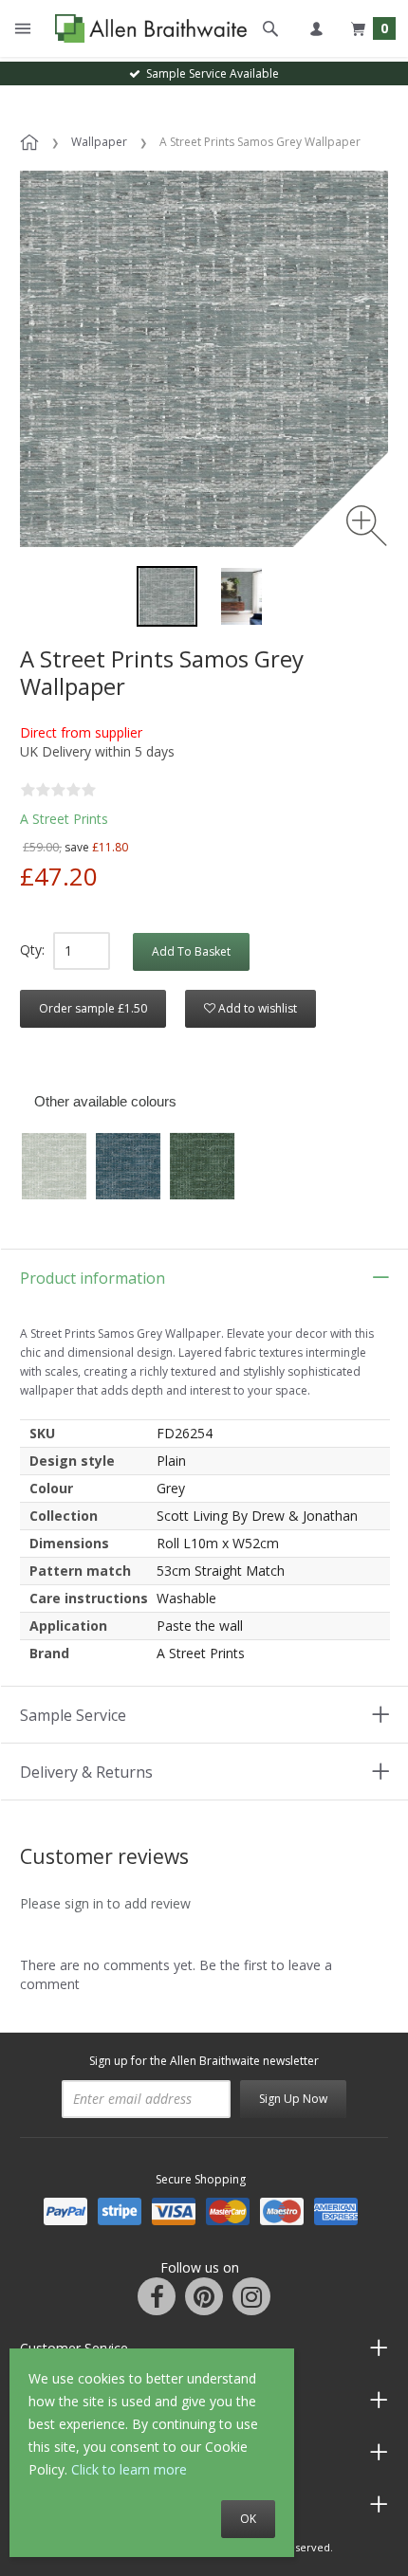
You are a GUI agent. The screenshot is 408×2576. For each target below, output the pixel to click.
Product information (93, 1278)
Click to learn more (129, 2469)
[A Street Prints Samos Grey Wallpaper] (167, 596)
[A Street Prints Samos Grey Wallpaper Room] (241, 596)
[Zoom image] (367, 526)
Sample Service (73, 1715)
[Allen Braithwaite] (147, 29)
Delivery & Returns (86, 1772)
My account (316, 28)
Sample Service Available (210, 73)
